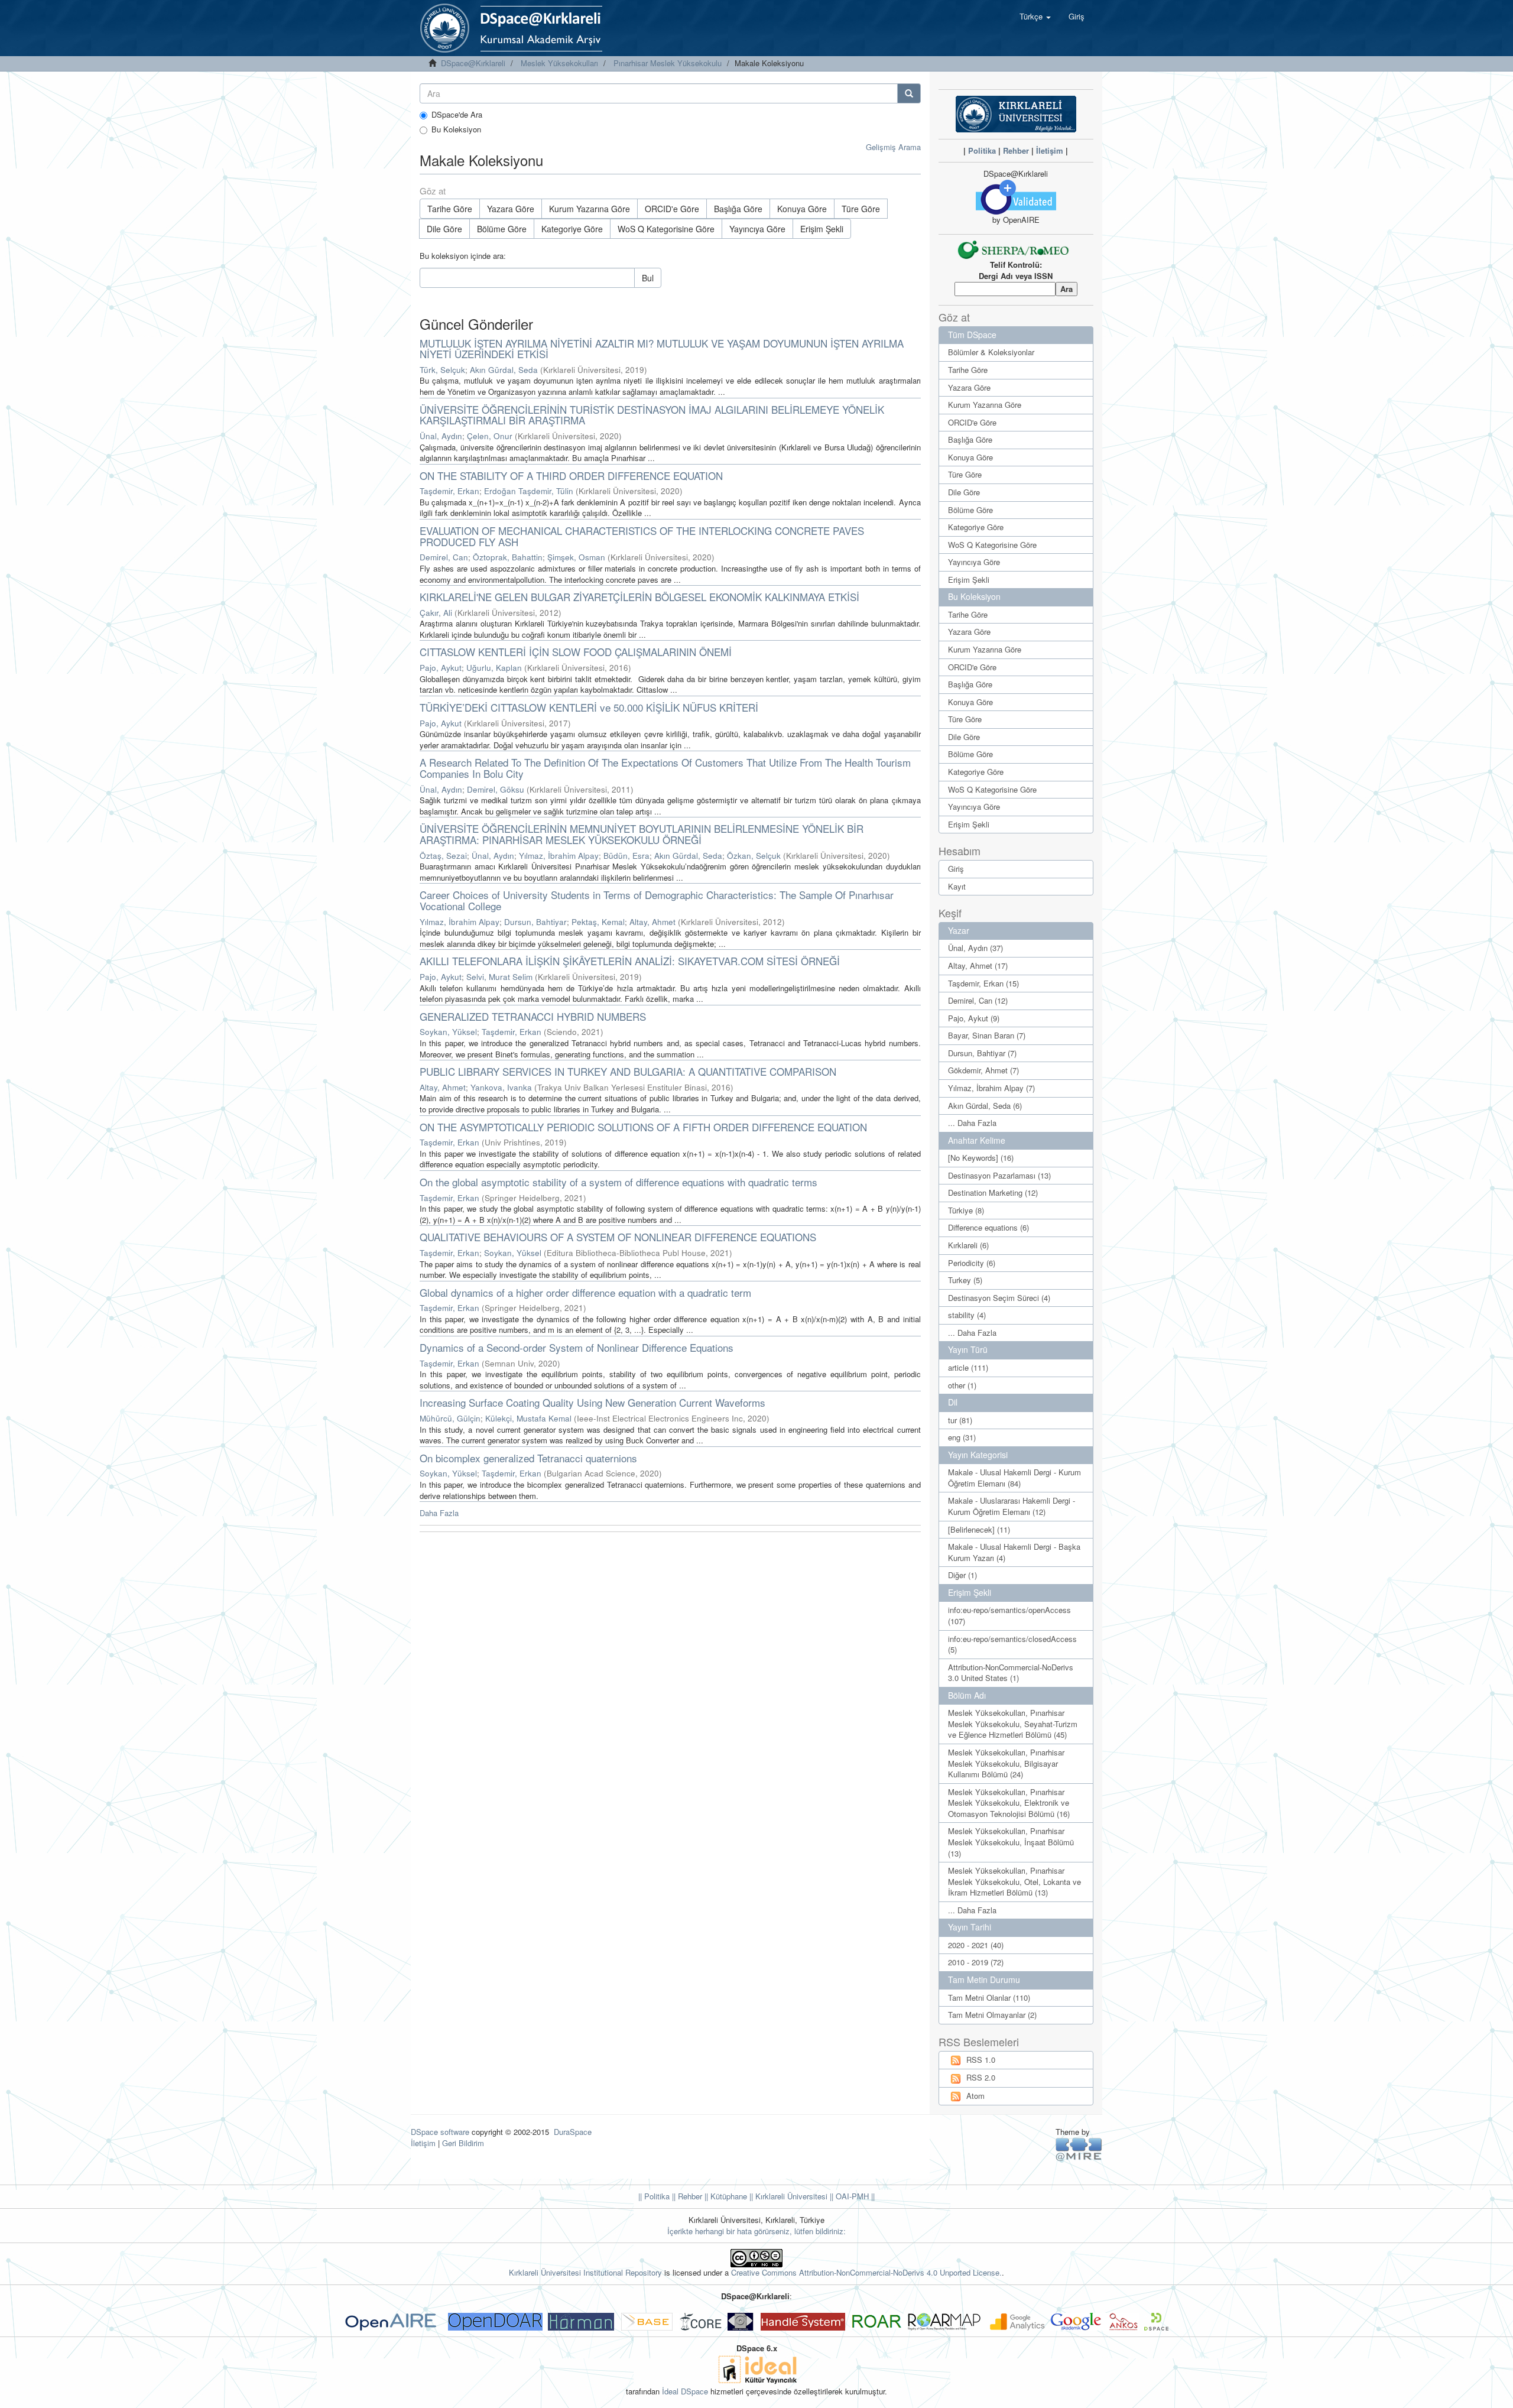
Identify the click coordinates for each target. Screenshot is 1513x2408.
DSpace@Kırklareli (473, 63)
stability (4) (967, 1315)
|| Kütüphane (725, 2196)
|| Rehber (686, 2196)
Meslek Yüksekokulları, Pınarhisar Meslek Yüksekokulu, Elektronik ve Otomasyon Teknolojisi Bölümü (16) (1009, 1803)
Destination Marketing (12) (993, 1192)
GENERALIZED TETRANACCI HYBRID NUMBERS (533, 1016)
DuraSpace (573, 2132)
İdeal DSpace (685, 2391)
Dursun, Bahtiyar (535, 922)
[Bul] (909, 93)
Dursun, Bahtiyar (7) (982, 1053)
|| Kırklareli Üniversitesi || (790, 2196)
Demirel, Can (444, 557)
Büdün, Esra (626, 856)
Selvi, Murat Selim (499, 977)
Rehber (1016, 150)
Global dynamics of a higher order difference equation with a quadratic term (585, 1292)
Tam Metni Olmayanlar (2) (992, 2015)
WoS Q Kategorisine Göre (666, 229)
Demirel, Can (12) (978, 1000)
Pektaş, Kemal (598, 922)
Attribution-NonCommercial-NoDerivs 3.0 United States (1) (1011, 1673)
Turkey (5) (965, 1280)
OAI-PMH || (854, 2196)
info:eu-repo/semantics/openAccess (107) (1009, 1615)
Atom (975, 2096)
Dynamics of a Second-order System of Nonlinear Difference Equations (577, 1347)
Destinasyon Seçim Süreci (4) (999, 1298)
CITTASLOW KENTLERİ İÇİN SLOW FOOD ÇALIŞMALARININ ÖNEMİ (576, 652)
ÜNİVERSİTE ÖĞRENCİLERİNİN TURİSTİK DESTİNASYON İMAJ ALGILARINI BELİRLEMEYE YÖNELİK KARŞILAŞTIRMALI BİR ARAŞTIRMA (652, 415)
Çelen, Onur (490, 436)
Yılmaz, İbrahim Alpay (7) (991, 1088)
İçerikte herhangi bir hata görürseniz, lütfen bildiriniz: (756, 2231)
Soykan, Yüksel (448, 1032)
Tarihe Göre (450, 209)
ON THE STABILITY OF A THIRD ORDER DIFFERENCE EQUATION (571, 476)
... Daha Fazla (972, 1123)
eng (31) (962, 1437)
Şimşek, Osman (576, 557)
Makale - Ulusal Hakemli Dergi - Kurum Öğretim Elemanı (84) (1014, 1478)
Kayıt (957, 886)
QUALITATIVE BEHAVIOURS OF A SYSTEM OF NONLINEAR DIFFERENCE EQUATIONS (618, 1237)
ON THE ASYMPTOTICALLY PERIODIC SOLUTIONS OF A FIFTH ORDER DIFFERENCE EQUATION (643, 1127)
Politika (982, 150)
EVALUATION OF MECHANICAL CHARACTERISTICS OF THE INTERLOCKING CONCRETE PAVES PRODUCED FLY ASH (642, 536)
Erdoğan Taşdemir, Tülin (529, 491)
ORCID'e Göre (672, 209)
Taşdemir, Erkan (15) (983, 983)
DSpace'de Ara (457, 115)
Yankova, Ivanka (501, 1087)
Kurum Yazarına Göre (590, 209)
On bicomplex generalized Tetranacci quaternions (528, 1458)
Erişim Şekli (822, 229)
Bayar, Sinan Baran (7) (987, 1035)
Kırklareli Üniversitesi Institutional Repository (585, 2272)
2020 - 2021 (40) (976, 1945)
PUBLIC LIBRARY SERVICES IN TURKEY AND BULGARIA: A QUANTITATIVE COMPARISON (628, 1071)
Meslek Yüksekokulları (559, 63)
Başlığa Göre (738, 209)
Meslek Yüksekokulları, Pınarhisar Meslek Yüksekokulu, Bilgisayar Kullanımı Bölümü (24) (1006, 1763)
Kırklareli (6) (968, 1245)
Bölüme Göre (502, 229)
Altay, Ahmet (652, 922)
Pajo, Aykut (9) (974, 1018)
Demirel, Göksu (496, 789)
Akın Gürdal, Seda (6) (985, 1106)
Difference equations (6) (988, 1227)
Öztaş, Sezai (443, 856)
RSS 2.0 (981, 2077)
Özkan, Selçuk (754, 856)
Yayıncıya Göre (757, 229)
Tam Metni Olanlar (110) (989, 1998)
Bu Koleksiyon (456, 129)
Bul (648, 278)
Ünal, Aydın (441, 436)
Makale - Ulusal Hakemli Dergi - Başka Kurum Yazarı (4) (1014, 1552)
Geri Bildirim (463, 2143)
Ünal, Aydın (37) (975, 948)
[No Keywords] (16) (981, 1158)
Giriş (956, 869)
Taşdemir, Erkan (449, 491)
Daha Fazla (439, 1513)
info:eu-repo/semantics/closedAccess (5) (1012, 1644)
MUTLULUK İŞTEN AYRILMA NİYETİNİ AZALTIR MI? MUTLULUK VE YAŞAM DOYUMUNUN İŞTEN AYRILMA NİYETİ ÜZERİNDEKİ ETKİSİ (662, 349)
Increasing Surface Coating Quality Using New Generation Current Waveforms (592, 1402)
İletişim (1050, 150)
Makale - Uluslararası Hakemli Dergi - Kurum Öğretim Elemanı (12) (1012, 1506)
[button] (1035, 17)
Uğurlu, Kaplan (494, 668)
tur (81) (960, 1420)
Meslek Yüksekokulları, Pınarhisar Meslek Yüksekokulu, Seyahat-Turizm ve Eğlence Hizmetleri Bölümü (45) (1013, 1724)
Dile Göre (444, 229)
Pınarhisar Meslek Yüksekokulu (668, 63)
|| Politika (654, 2196)
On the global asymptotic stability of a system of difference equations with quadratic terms (618, 1182)
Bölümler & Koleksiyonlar (991, 352)
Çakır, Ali (436, 613)
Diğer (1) (962, 1575)
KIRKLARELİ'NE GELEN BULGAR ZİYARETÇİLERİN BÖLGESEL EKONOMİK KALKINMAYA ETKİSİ (639, 597)
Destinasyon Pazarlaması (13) (999, 1175)
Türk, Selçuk (442, 370)
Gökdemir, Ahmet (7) (983, 1070)
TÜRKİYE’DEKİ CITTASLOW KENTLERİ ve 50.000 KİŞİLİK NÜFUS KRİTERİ (589, 707)
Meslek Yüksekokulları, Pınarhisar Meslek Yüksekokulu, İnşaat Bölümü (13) (1011, 1842)
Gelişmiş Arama (893, 147)
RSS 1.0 (981, 2060)
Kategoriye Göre (572, 229)
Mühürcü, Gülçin (450, 1418)
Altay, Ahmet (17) (978, 966)
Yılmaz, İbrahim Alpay (559, 856)
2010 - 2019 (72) (976, 1962)
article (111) (968, 1367)
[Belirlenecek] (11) (979, 1529)
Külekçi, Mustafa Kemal (528, 1418)
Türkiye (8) (966, 1210)
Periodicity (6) (972, 1263)
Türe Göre (861, 209)
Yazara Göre (511, 209)
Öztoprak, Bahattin (508, 557)
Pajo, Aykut (441, 668)
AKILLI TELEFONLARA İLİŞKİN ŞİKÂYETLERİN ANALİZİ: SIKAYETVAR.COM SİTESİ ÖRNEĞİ (630, 961)
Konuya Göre (802, 209)
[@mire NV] (1079, 2149)
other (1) (962, 1385)
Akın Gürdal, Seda (504, 370)
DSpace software (440, 2132)
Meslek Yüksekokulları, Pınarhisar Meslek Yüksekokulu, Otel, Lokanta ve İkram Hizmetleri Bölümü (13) (1014, 1881)
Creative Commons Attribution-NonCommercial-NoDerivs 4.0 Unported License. (866, 2272)
